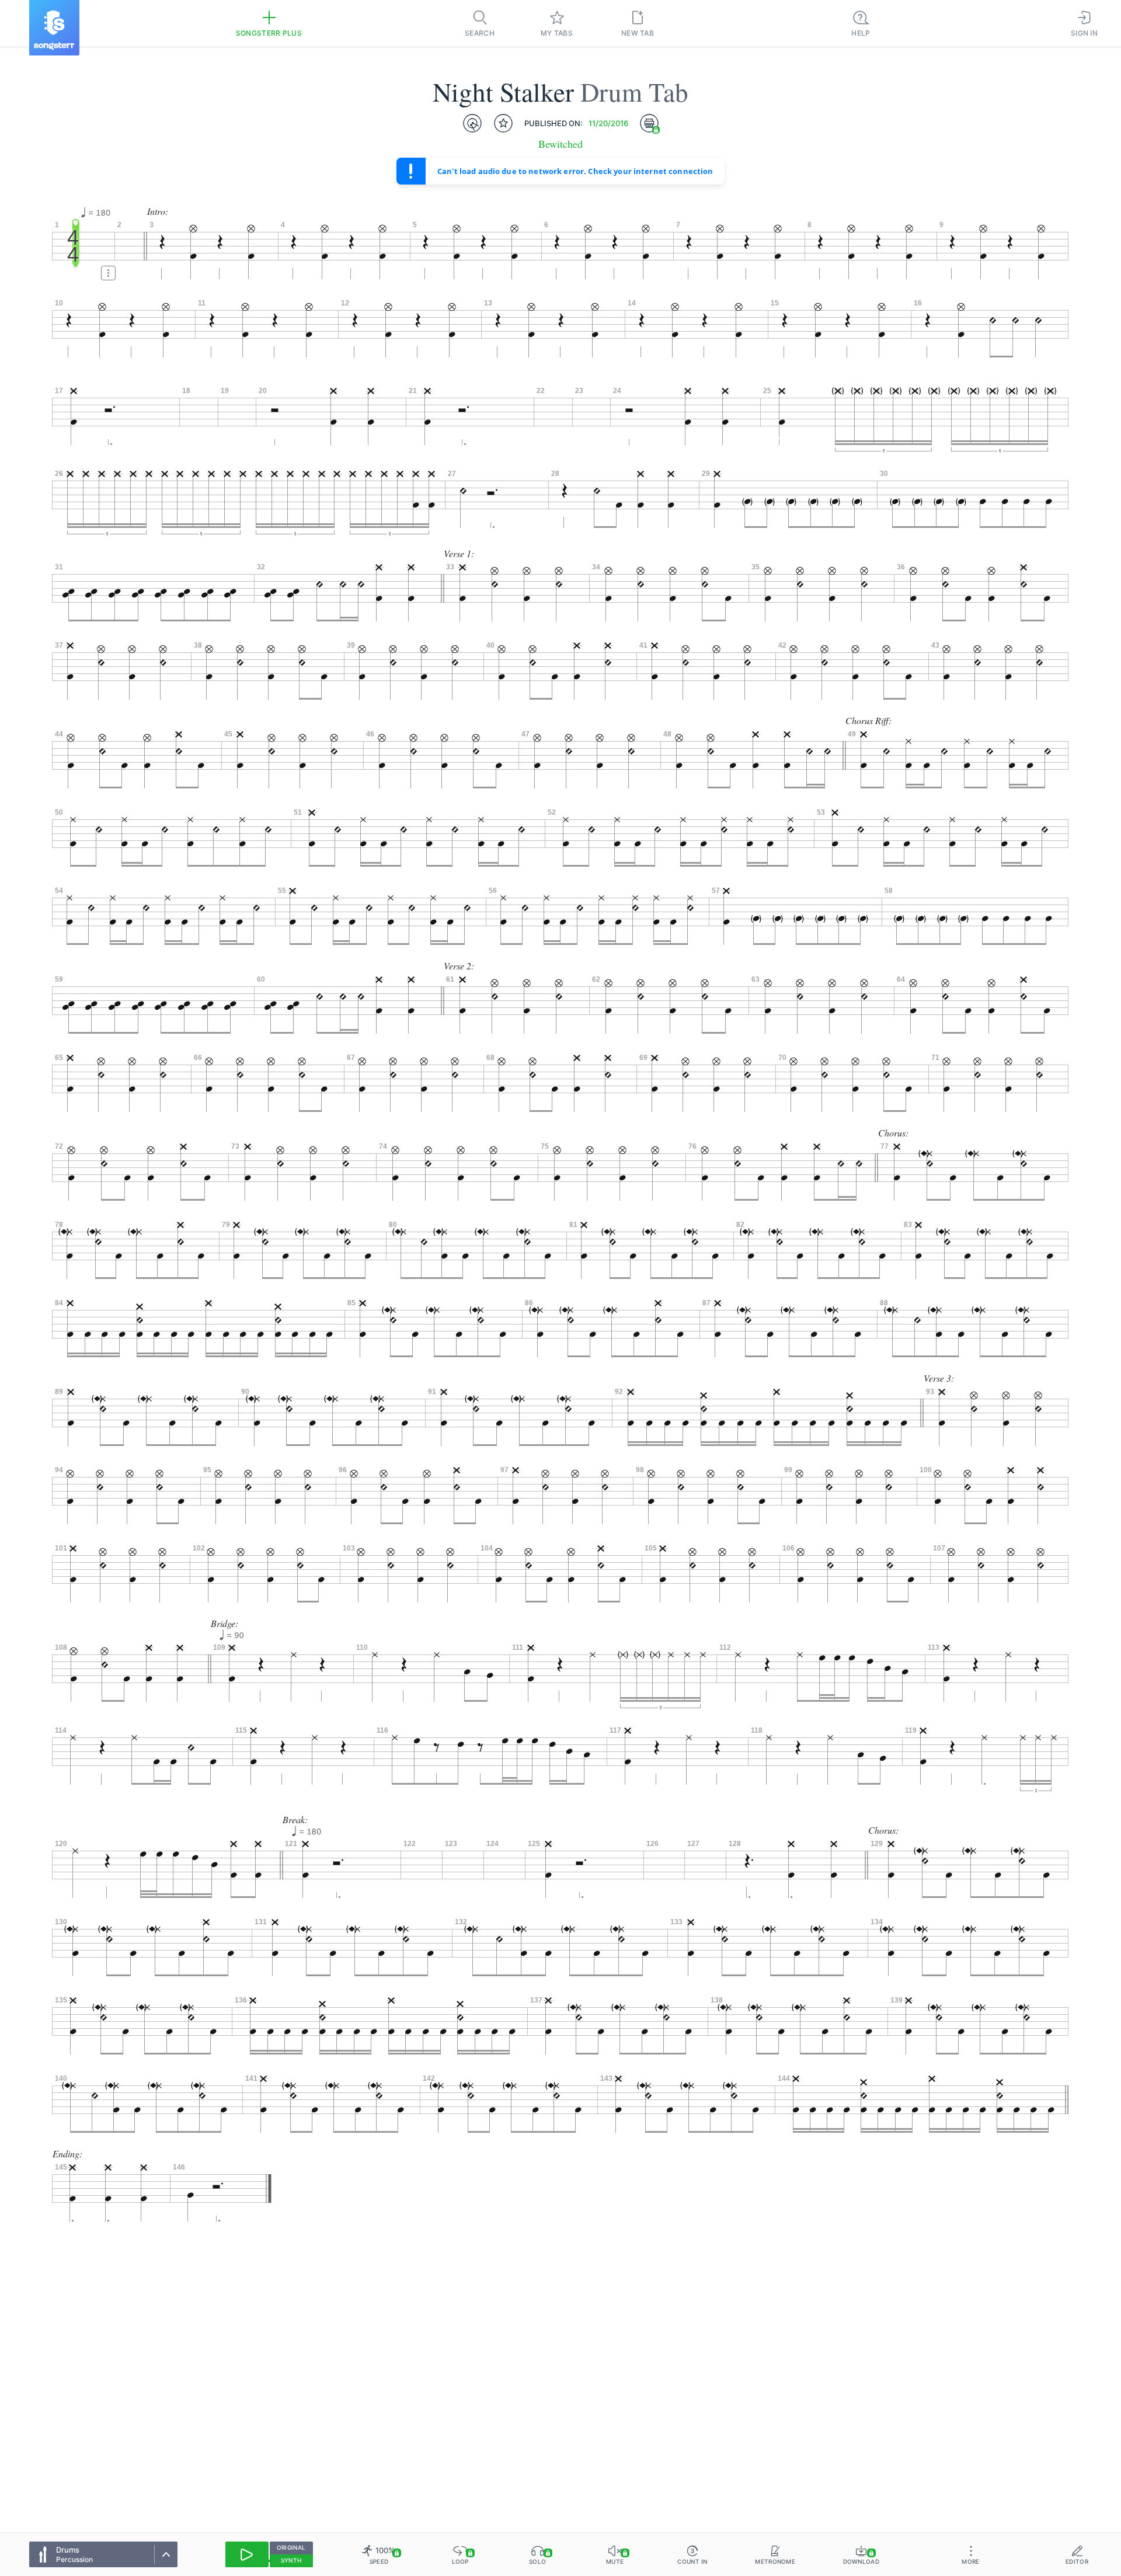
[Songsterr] (54, 28)
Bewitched (560, 144)
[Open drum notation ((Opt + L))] (472, 123)
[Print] (649, 123)
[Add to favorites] (503, 123)
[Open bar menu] (108, 273)
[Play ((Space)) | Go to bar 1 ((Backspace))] (247, 2554)
